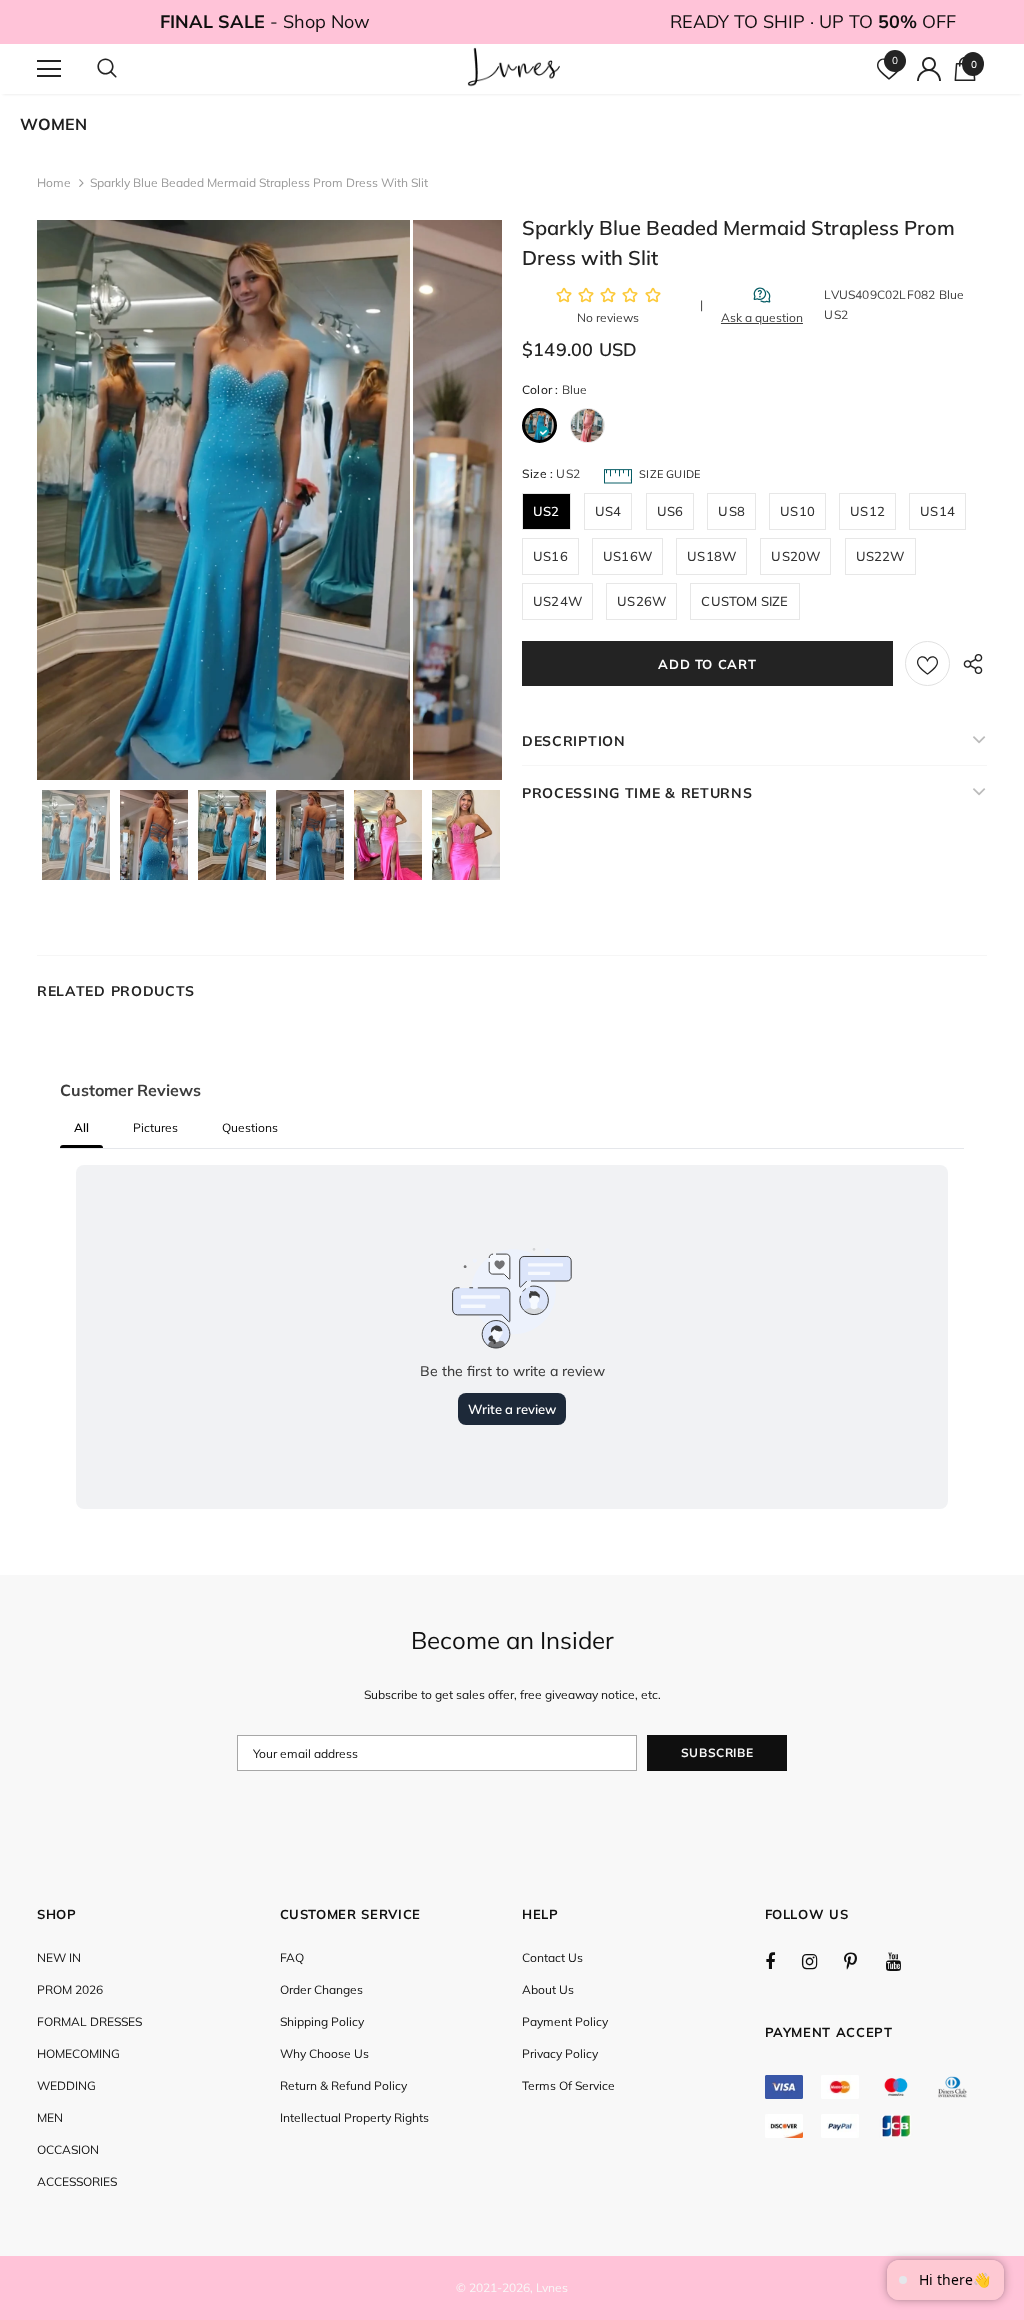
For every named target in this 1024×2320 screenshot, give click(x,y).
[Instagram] (820, 1961)
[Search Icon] (127, 69)
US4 (608, 511)
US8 (731, 511)
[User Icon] (929, 69)
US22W (880, 556)
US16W (627, 556)
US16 (550, 556)
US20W (795, 556)
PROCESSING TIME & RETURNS (637, 793)
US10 (797, 511)
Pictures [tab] (155, 1127)
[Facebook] (783, 1961)
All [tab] (81, 1127)
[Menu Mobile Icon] (49, 69)
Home (54, 182)
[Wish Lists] (927, 663)
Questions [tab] (250, 1127)
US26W (641, 601)
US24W (557, 601)
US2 (546, 511)
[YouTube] (904, 1961)
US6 (670, 511)
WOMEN (53, 124)
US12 (867, 511)
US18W (711, 556)
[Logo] (514, 68)
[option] (223, 500)
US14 (937, 511)
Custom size (744, 601)
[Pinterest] (862, 1961)
